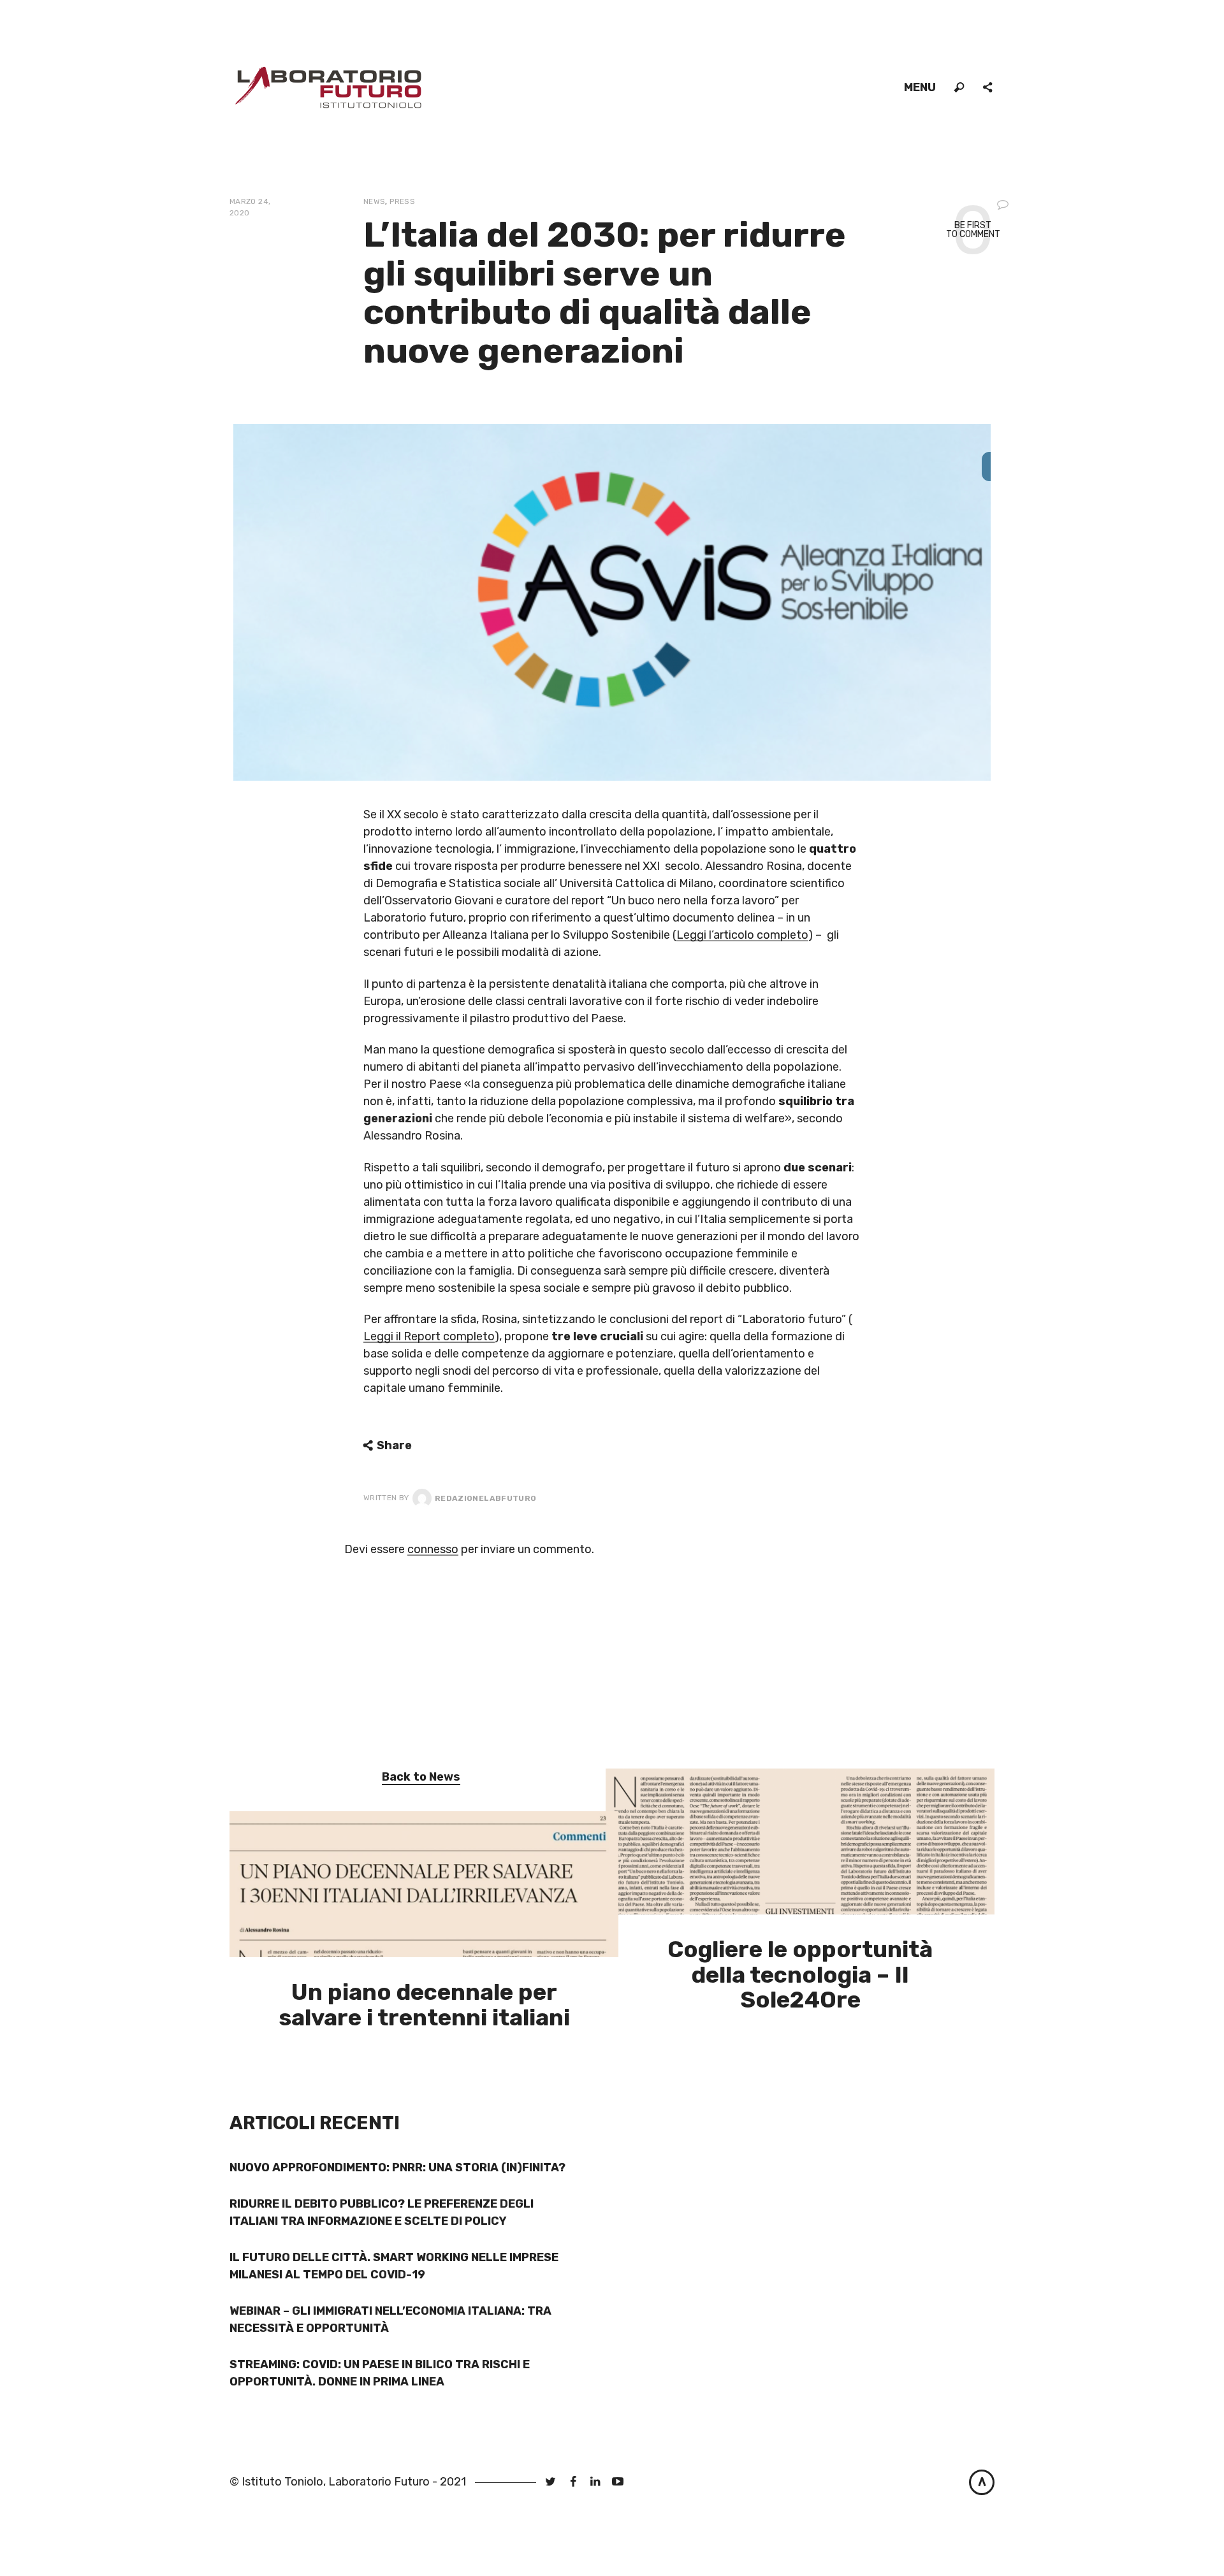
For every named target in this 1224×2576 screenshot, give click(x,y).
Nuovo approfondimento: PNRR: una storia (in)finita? (397, 2167)
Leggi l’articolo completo (742, 935)
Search (959, 88)
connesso (433, 1549)
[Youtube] (618, 2482)
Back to (421, 1777)
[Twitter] (550, 2482)
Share (989, 88)
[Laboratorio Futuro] (328, 87)
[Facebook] (573, 2482)
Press (402, 201)
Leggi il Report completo (429, 1336)
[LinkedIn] (595, 2482)
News (374, 201)
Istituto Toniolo (282, 2482)
